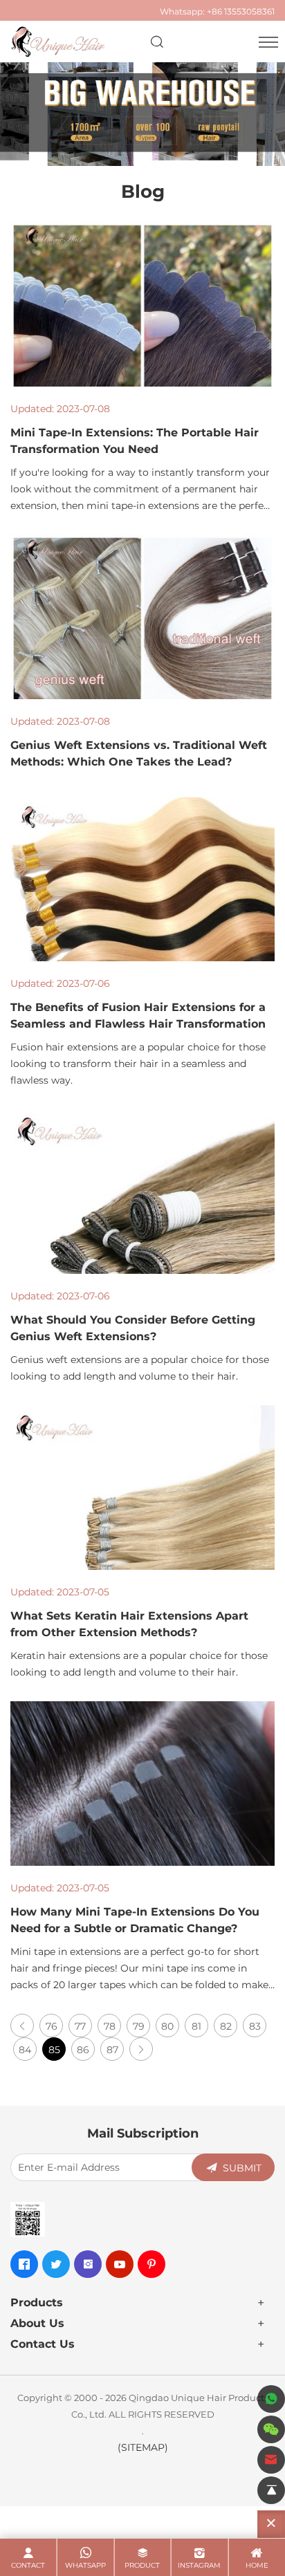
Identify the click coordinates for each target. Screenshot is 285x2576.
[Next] (141, 2049)
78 (110, 2026)
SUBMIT (242, 2168)
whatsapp (85, 2565)
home (257, 2565)
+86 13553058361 (241, 11)
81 (196, 2026)
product (142, 2565)
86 (83, 2049)
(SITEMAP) (143, 2447)
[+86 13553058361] (271, 2399)
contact (28, 2565)
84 (25, 2049)
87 (112, 2049)
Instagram (199, 2565)
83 (255, 2026)
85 (54, 2049)
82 (226, 2026)
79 (139, 2026)
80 (167, 2026)
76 (52, 2026)
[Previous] (22, 2026)
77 (80, 2026)
